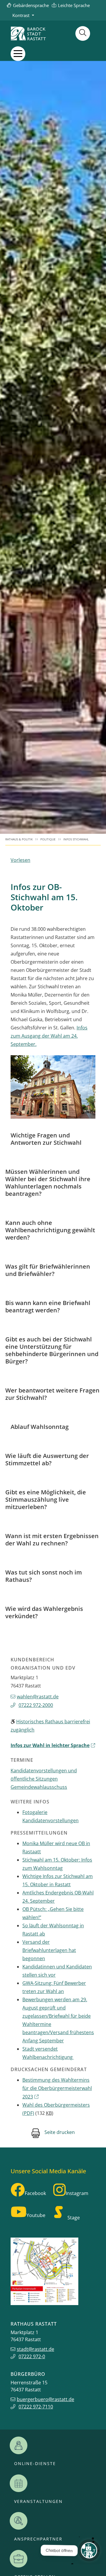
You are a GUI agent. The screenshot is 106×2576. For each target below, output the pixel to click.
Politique (48, 839)
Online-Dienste (35, 2464)
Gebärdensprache (31, 5)
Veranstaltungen (38, 2501)
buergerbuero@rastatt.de (45, 2399)
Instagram (77, 2193)
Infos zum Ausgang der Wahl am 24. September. (49, 1036)
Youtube (36, 2215)
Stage (74, 2218)
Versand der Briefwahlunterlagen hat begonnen (49, 1950)
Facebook (35, 2193)
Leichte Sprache (74, 5)
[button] (18, 54)
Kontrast (21, 15)
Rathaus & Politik (19, 839)
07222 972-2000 (36, 1705)
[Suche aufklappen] (83, 33)
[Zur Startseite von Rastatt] (28, 33)
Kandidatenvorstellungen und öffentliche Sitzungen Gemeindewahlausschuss (44, 1779)
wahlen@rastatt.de (38, 1697)
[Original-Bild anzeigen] (53, 1087)
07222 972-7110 (36, 2407)
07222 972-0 (32, 2356)
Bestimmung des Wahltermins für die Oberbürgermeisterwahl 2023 (57, 2088)
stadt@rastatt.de (35, 2349)
